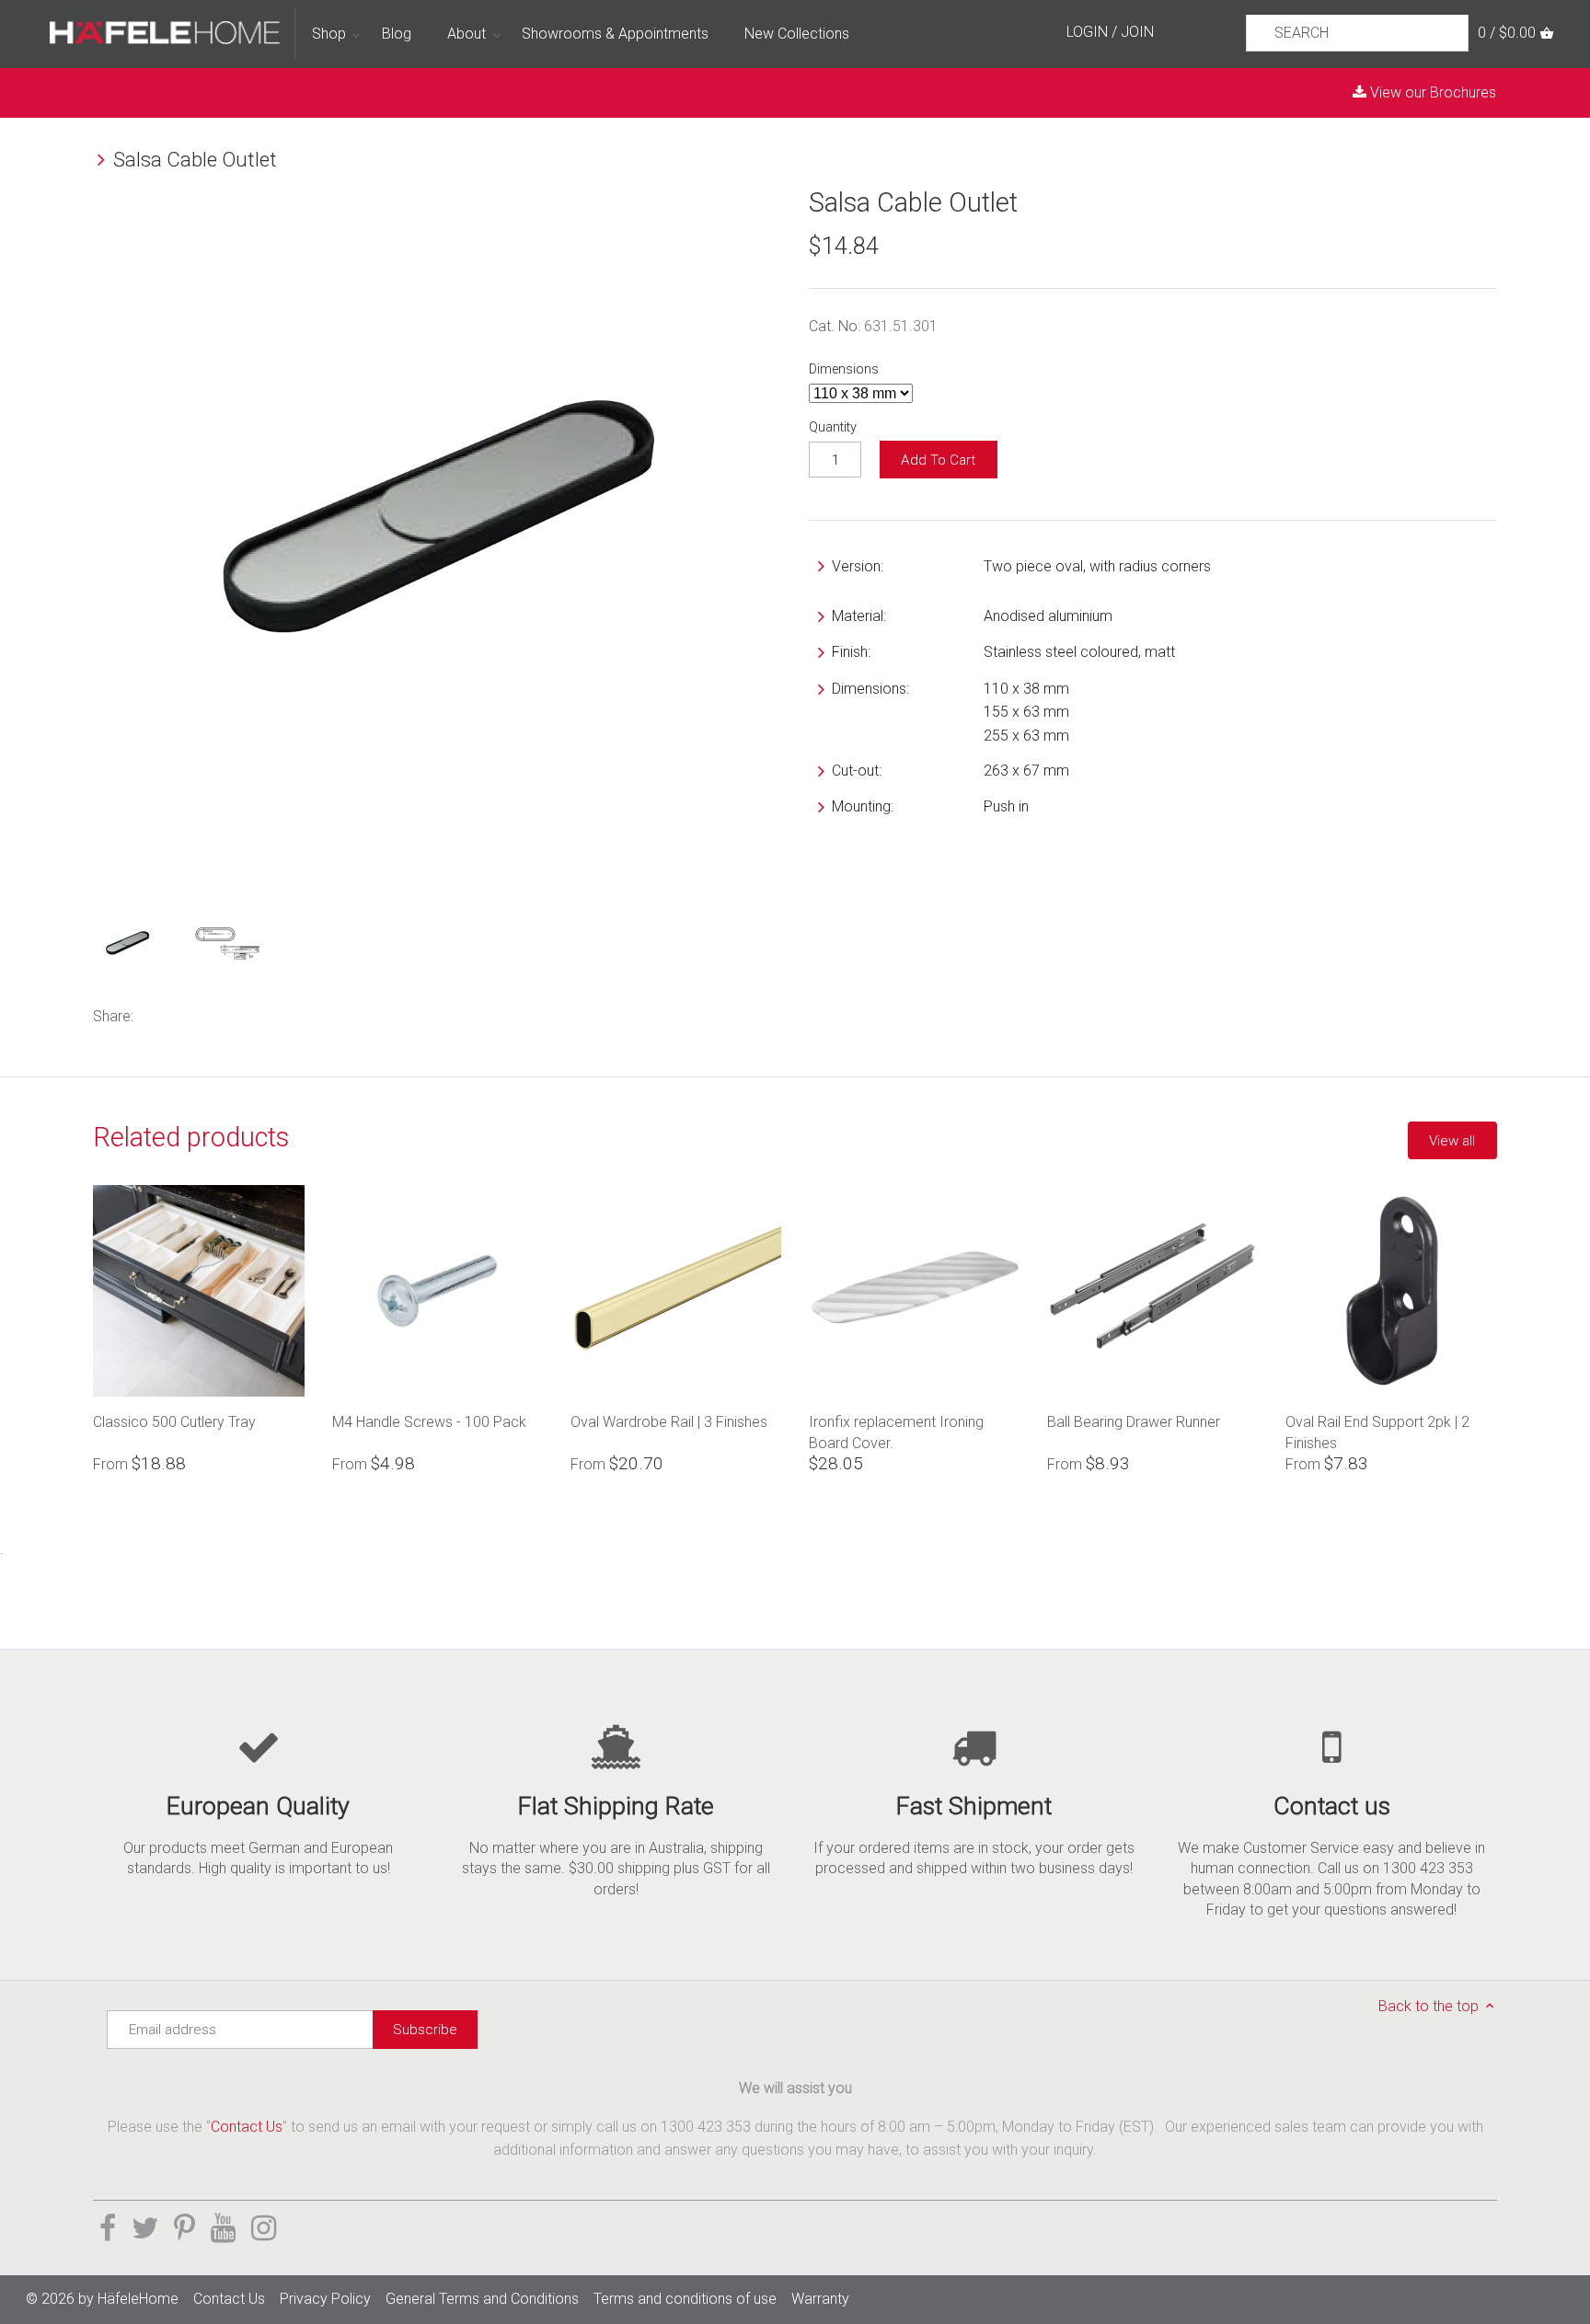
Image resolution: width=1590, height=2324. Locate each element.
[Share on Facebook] (156, 1014)
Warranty (820, 2299)
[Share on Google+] (232, 1014)
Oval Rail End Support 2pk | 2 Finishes (1377, 1432)
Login (1087, 32)
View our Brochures (1431, 92)
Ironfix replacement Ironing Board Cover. (896, 1432)
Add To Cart (938, 460)
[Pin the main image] (203, 1014)
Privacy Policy (325, 2299)
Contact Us (247, 2127)
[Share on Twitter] (179, 1014)
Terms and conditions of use (685, 2299)
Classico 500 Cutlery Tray (174, 1422)
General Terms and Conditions (482, 2299)
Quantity (833, 427)
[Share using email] (259, 1014)
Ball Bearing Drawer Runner (1134, 1422)
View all (1452, 1141)
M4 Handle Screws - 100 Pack (429, 1422)
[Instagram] (264, 2228)
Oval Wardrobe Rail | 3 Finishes (669, 1422)
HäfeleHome (138, 2299)
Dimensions (844, 369)
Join (1137, 32)
